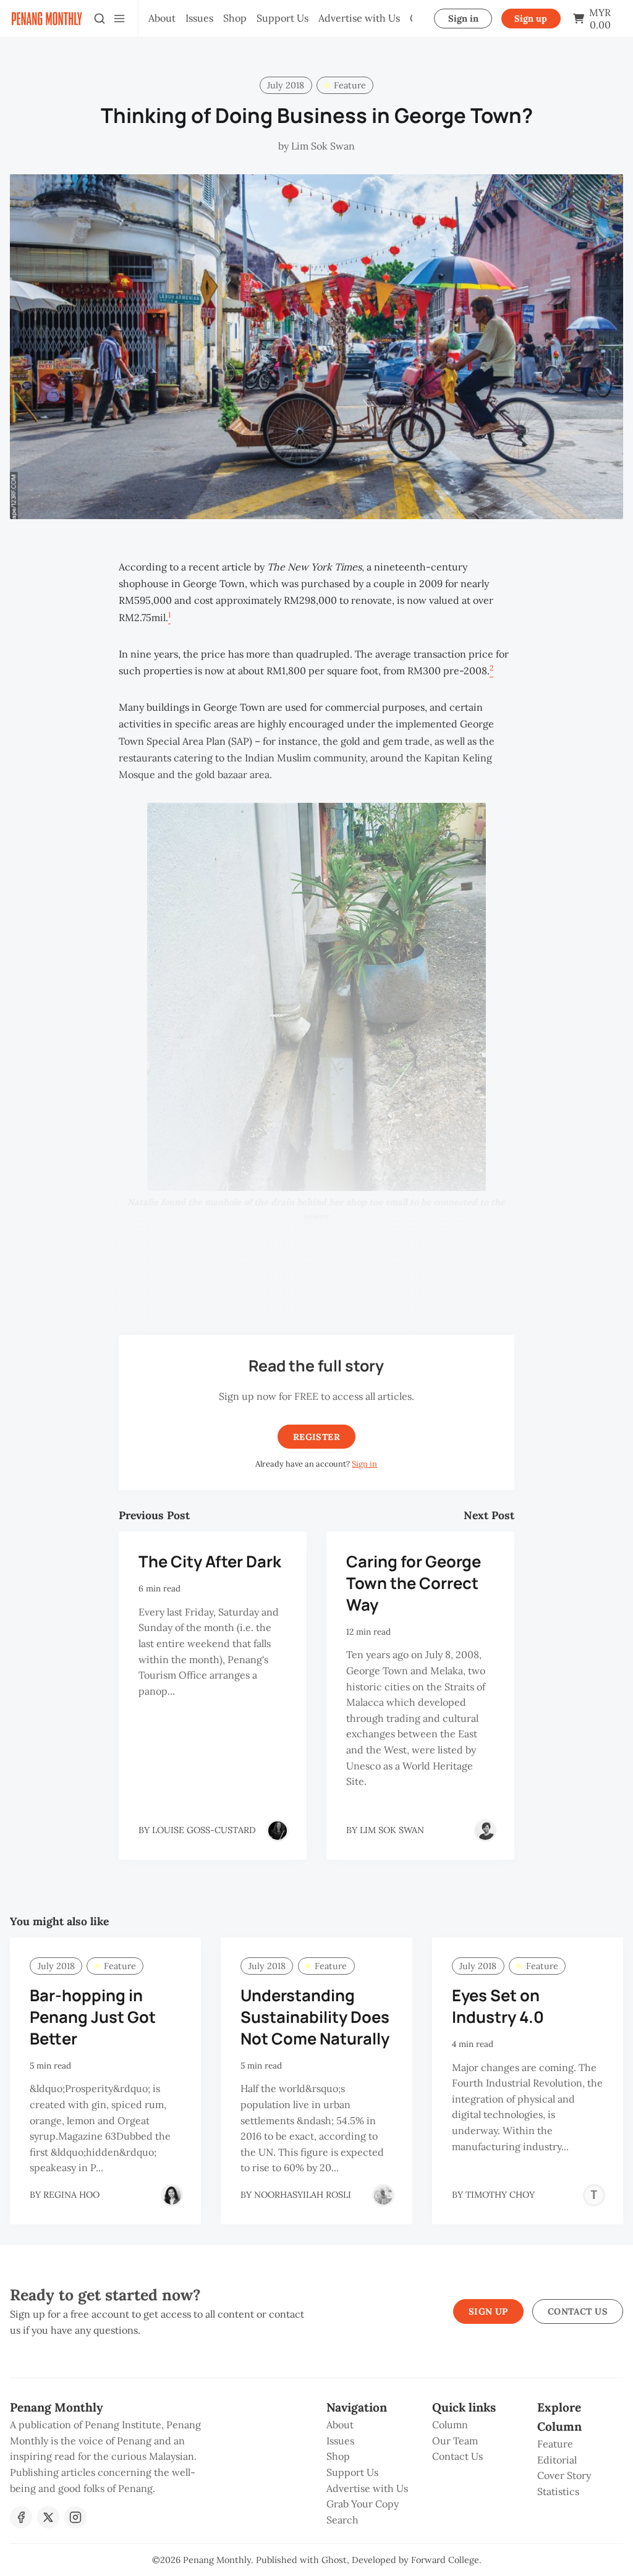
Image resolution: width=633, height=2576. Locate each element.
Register (316, 1437)
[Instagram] (75, 2517)
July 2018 (286, 85)
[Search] (100, 19)
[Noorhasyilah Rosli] (383, 2195)
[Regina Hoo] (172, 2195)
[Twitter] (48, 2517)
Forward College (445, 2560)
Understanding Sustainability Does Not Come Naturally (315, 2017)
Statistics (558, 2491)
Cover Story (564, 2475)
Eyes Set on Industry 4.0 (498, 2006)
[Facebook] (21, 2517)
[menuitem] (162, 19)
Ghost (334, 2560)
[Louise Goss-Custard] (278, 1831)
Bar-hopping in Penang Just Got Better (93, 2017)
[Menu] (119, 19)
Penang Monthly (217, 2560)
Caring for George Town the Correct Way (414, 1583)
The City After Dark (210, 1561)
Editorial (557, 2460)
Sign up (531, 19)
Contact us (578, 2311)
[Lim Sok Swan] (485, 1831)
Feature (350, 85)
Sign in (463, 19)
